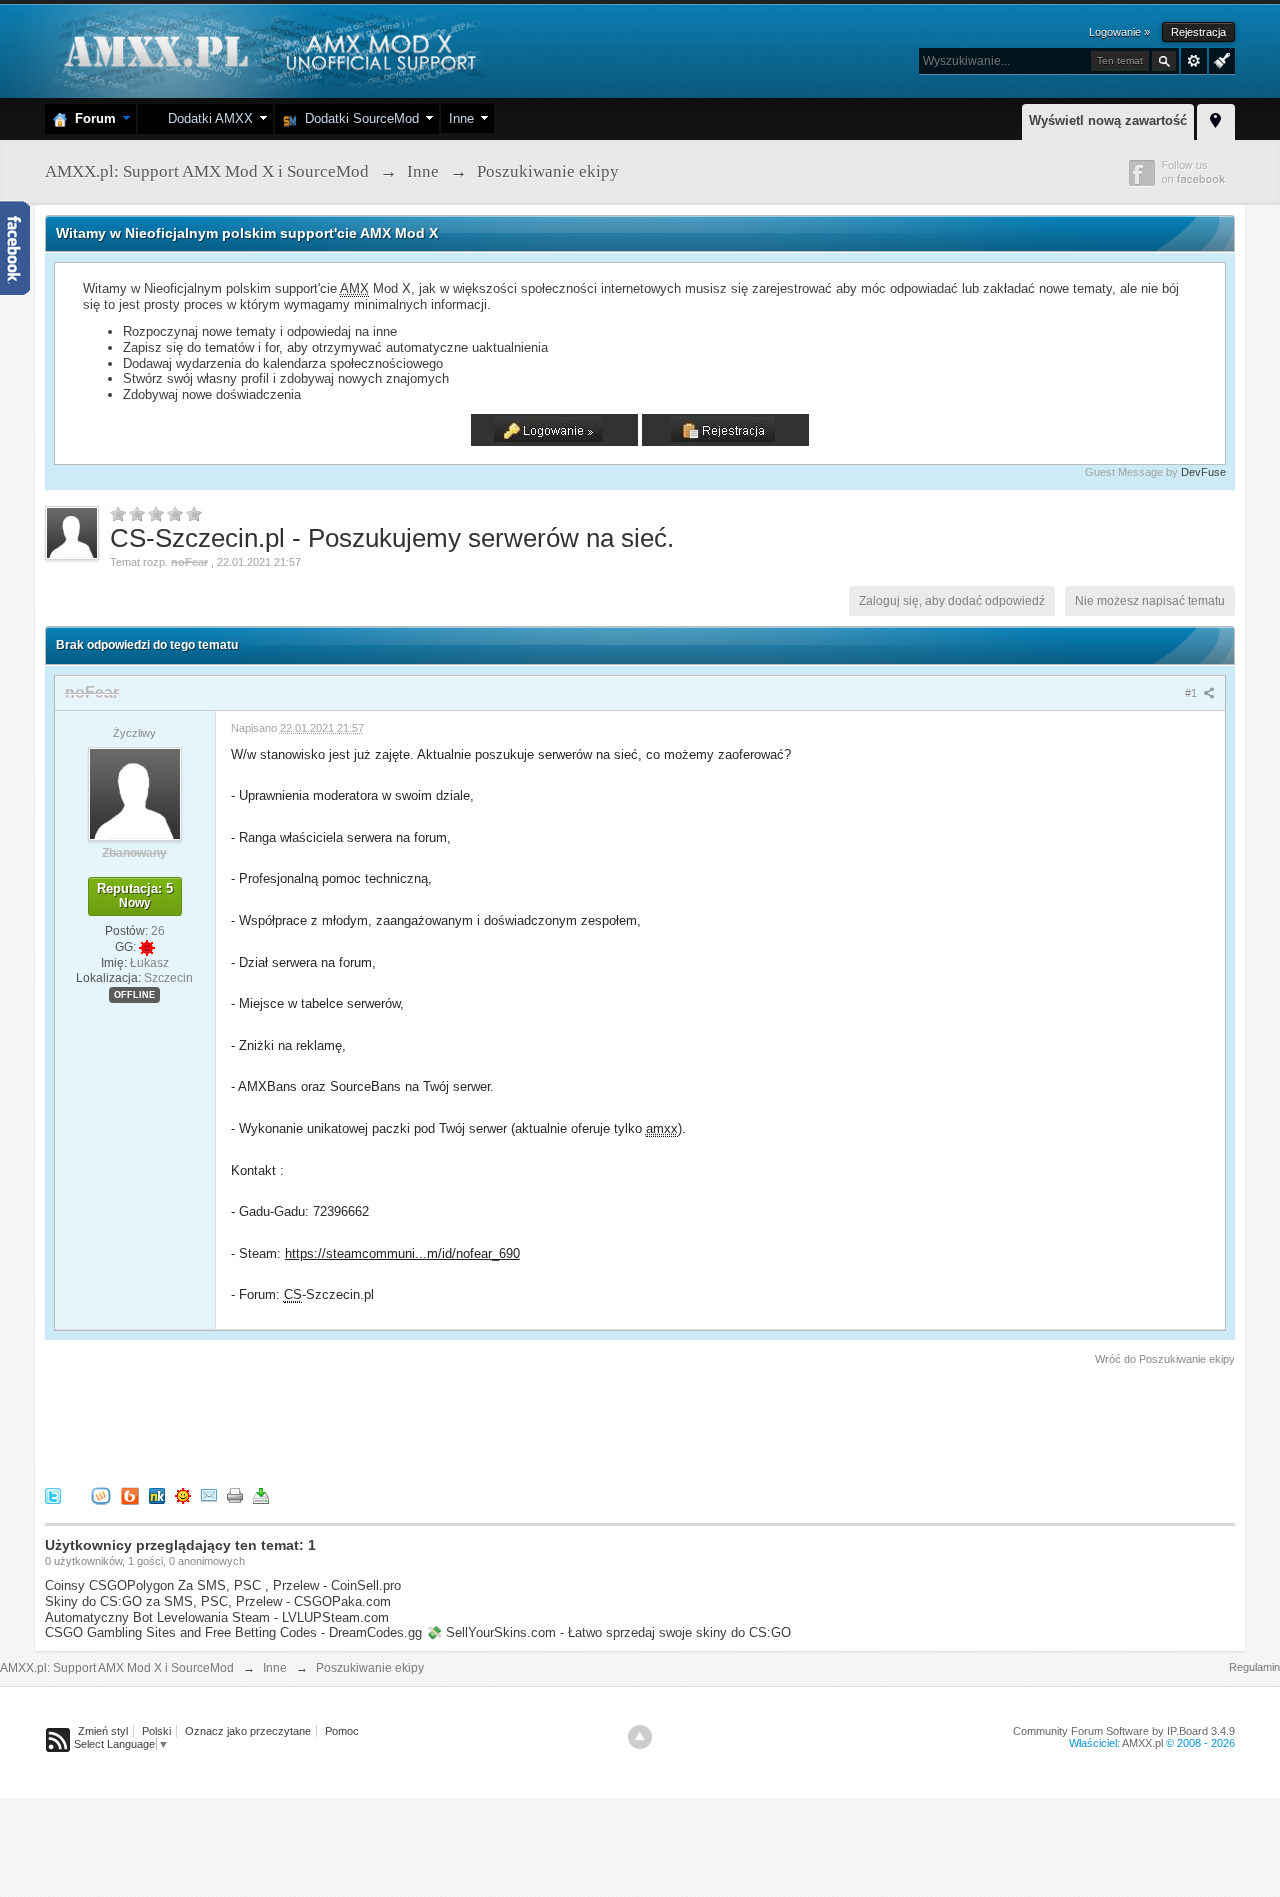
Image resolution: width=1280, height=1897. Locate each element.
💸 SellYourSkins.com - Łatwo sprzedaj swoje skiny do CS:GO (608, 1632)
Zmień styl (103, 1731)
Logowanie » (1119, 32)
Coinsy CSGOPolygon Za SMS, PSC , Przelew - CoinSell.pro (223, 1585)
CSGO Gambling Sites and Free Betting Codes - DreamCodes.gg (233, 1632)
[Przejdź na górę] (640, 1737)
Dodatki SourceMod (358, 118)
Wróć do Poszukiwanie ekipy (1165, 1359)
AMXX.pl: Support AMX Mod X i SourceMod (117, 1668)
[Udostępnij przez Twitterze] (53, 1495)
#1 (1192, 693)
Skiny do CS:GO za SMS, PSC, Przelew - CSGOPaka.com (218, 1601)
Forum (91, 118)
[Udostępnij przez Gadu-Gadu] (183, 1495)
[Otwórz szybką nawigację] (1216, 119)
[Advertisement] (409, 1423)
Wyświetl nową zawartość (1108, 120)
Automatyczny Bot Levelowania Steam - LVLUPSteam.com (217, 1617)
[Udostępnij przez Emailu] (209, 1495)
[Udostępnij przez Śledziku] (157, 1495)
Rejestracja (1198, 32)
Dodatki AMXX (206, 118)
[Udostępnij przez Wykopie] (101, 1495)
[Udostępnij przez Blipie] (130, 1495)
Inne (461, 118)
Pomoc (342, 1731)
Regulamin (1254, 1667)
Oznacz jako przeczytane (248, 1731)
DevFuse (1203, 472)
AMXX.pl (1142, 1743)
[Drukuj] (235, 1495)
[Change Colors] (1219, 59)
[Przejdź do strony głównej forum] (267, 49)
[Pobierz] (261, 1495)
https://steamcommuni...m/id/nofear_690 (402, 1253)
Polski (156, 1731)
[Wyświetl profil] (135, 793)
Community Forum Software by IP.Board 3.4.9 (1124, 1731)
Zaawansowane (1194, 61)
